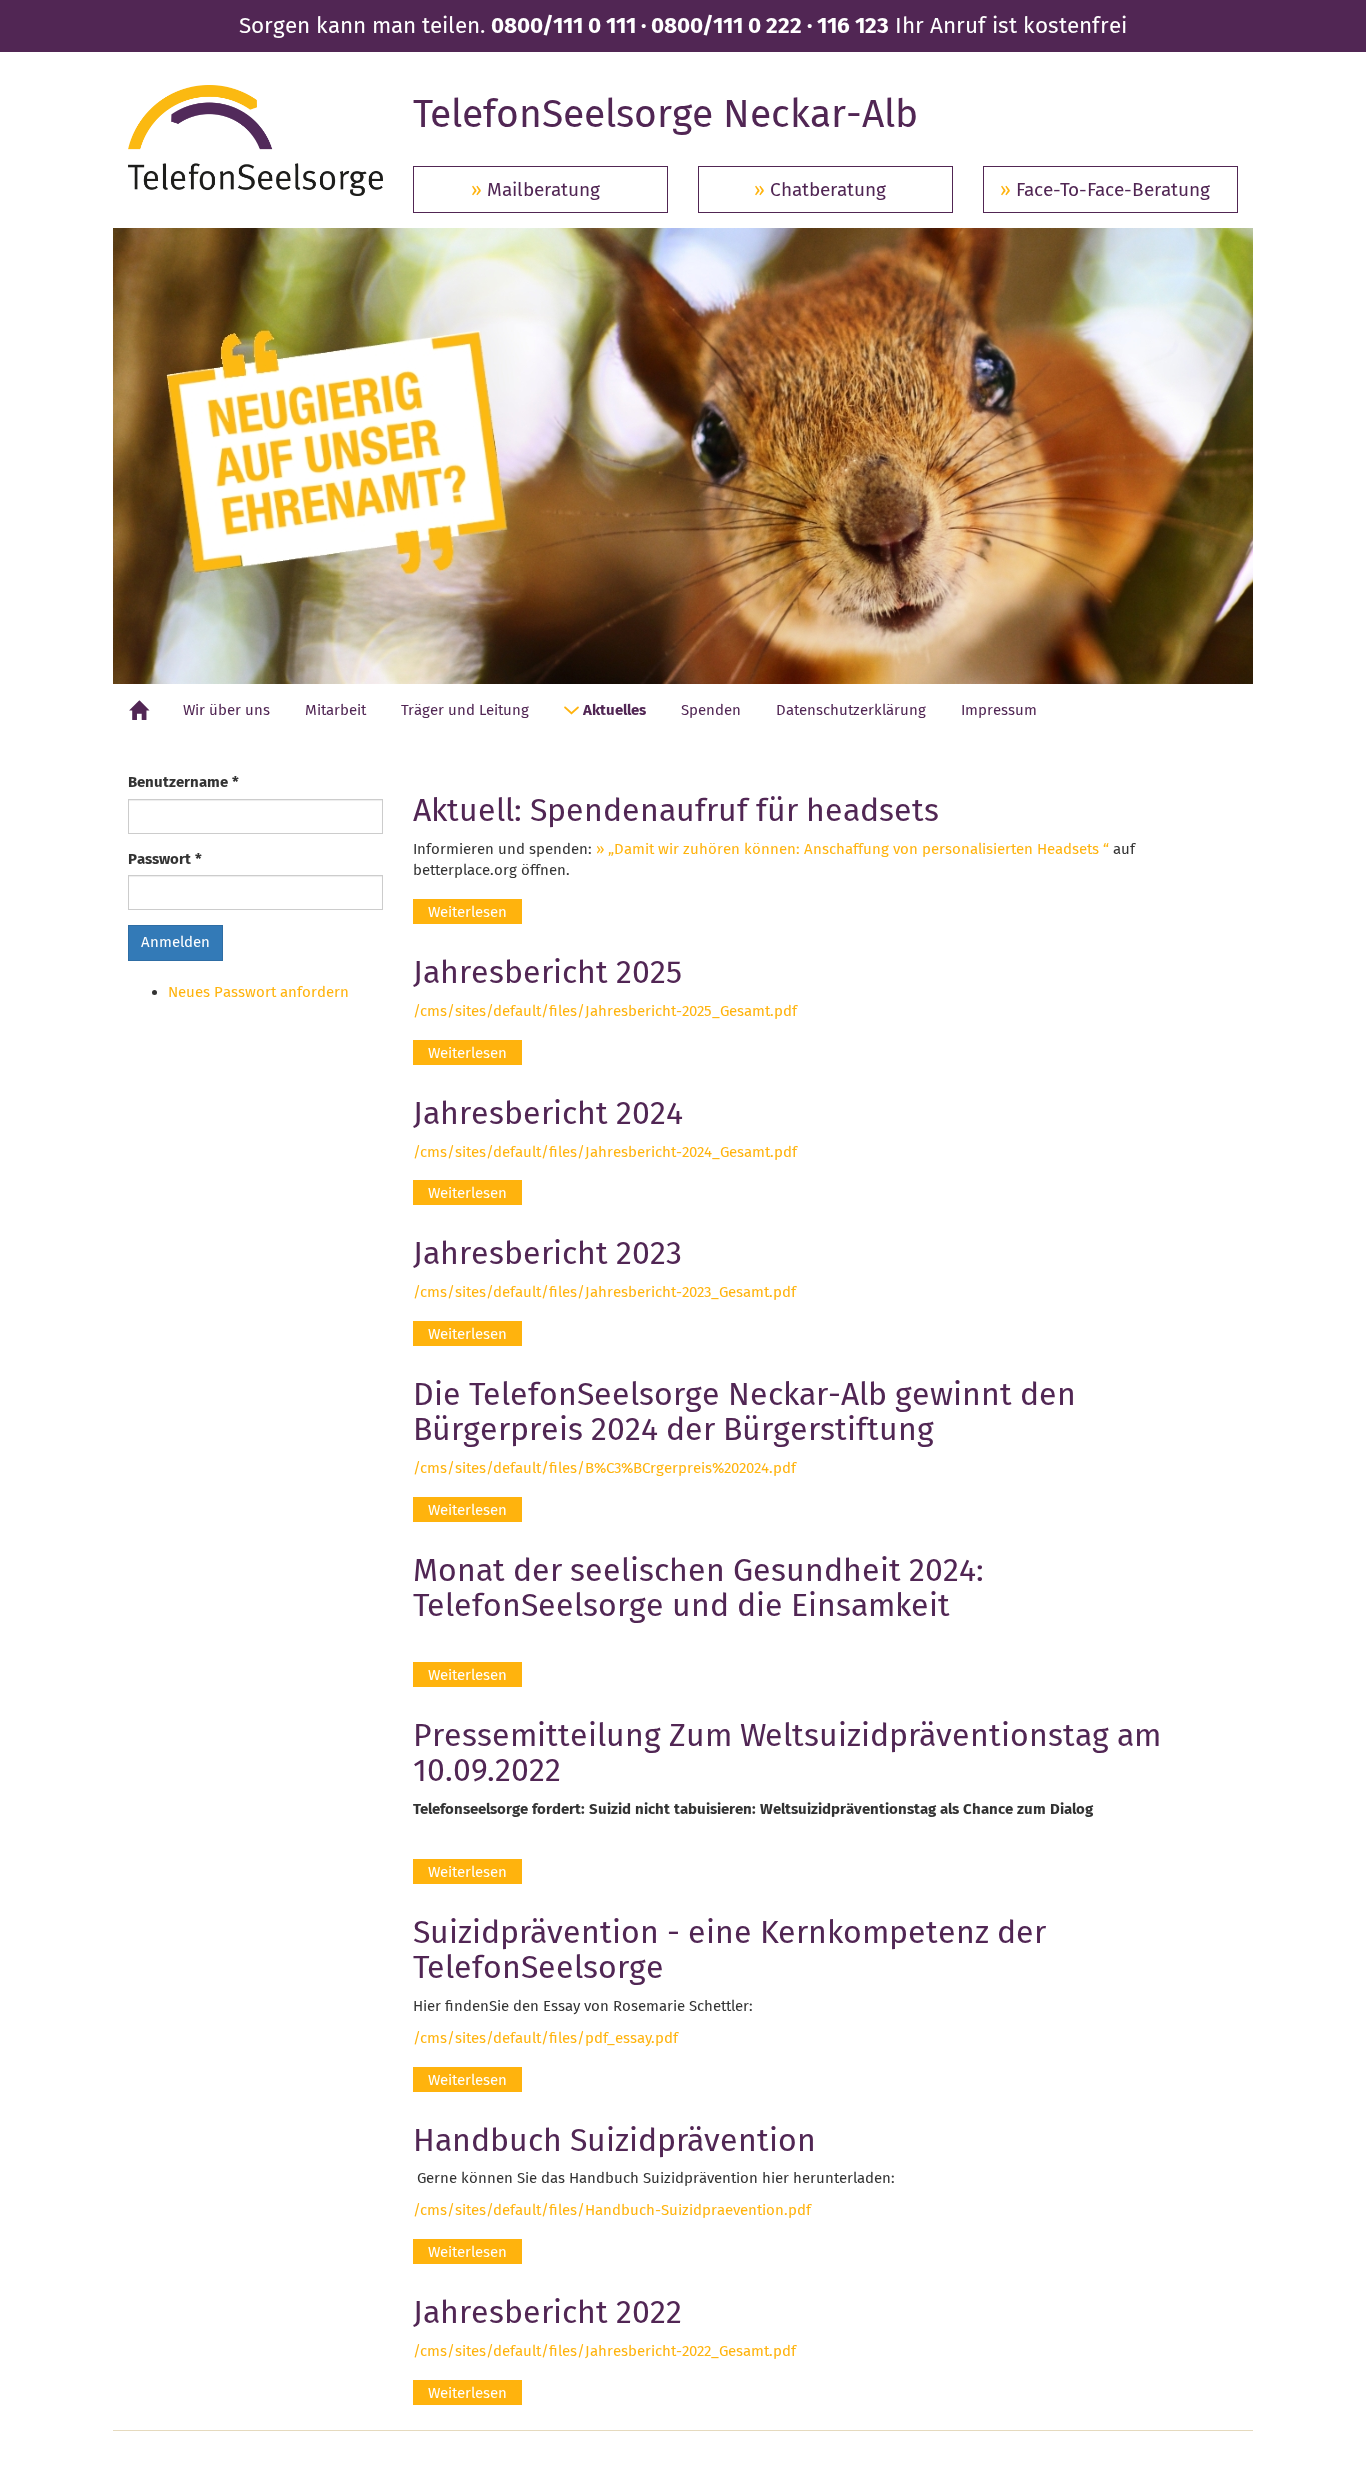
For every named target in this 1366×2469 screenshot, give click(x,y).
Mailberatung (543, 189)
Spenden (711, 710)
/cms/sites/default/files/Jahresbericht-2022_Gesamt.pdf (604, 2351)
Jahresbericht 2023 (547, 1253)
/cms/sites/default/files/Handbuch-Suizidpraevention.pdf (612, 2210)
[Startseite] (255, 140)
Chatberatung (828, 189)
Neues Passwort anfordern (258, 992)
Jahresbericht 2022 (547, 2312)
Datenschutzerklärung (851, 710)
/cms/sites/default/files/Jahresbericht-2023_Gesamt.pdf (604, 1292)
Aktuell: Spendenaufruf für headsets (676, 810)
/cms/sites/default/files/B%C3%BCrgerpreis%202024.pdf (604, 1468)
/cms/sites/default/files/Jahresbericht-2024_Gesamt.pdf (605, 1152)
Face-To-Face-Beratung (1113, 189)
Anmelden (175, 942)
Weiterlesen (475, 912)
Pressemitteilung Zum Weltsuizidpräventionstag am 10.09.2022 (787, 1752)
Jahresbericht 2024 (548, 1113)
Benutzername (183, 782)
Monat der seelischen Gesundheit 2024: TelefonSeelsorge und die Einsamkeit (698, 1587)
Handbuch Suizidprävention (614, 2140)
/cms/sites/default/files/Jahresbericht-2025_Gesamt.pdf (605, 1011)
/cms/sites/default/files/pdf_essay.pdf (545, 2038)
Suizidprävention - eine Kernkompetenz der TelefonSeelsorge (729, 1949)
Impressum (999, 710)
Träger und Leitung (465, 710)
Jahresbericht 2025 (547, 972)
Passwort (165, 859)
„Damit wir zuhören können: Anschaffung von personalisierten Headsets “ (858, 849)
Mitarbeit (335, 710)
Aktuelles (612, 710)
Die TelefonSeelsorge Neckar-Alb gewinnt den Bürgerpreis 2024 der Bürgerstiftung (744, 1411)
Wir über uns (226, 710)
